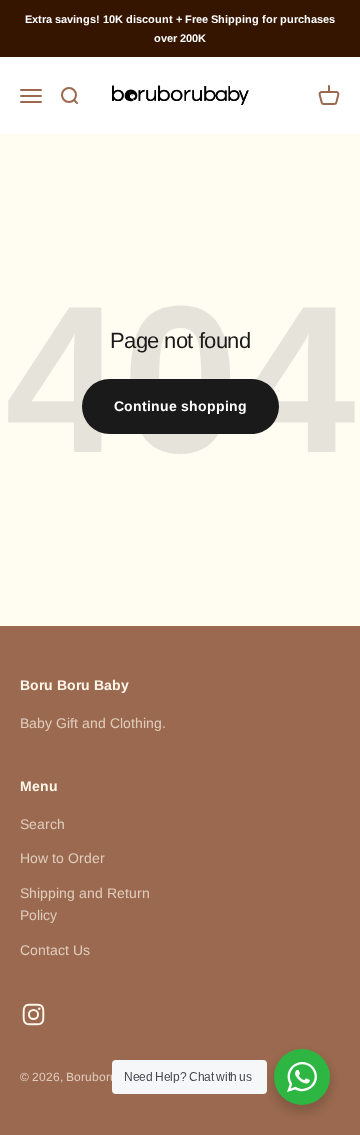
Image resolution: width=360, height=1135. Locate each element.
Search (42, 824)
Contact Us (55, 950)
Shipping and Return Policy (85, 904)
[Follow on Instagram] (33, 1014)
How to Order (62, 858)
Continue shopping (180, 406)
